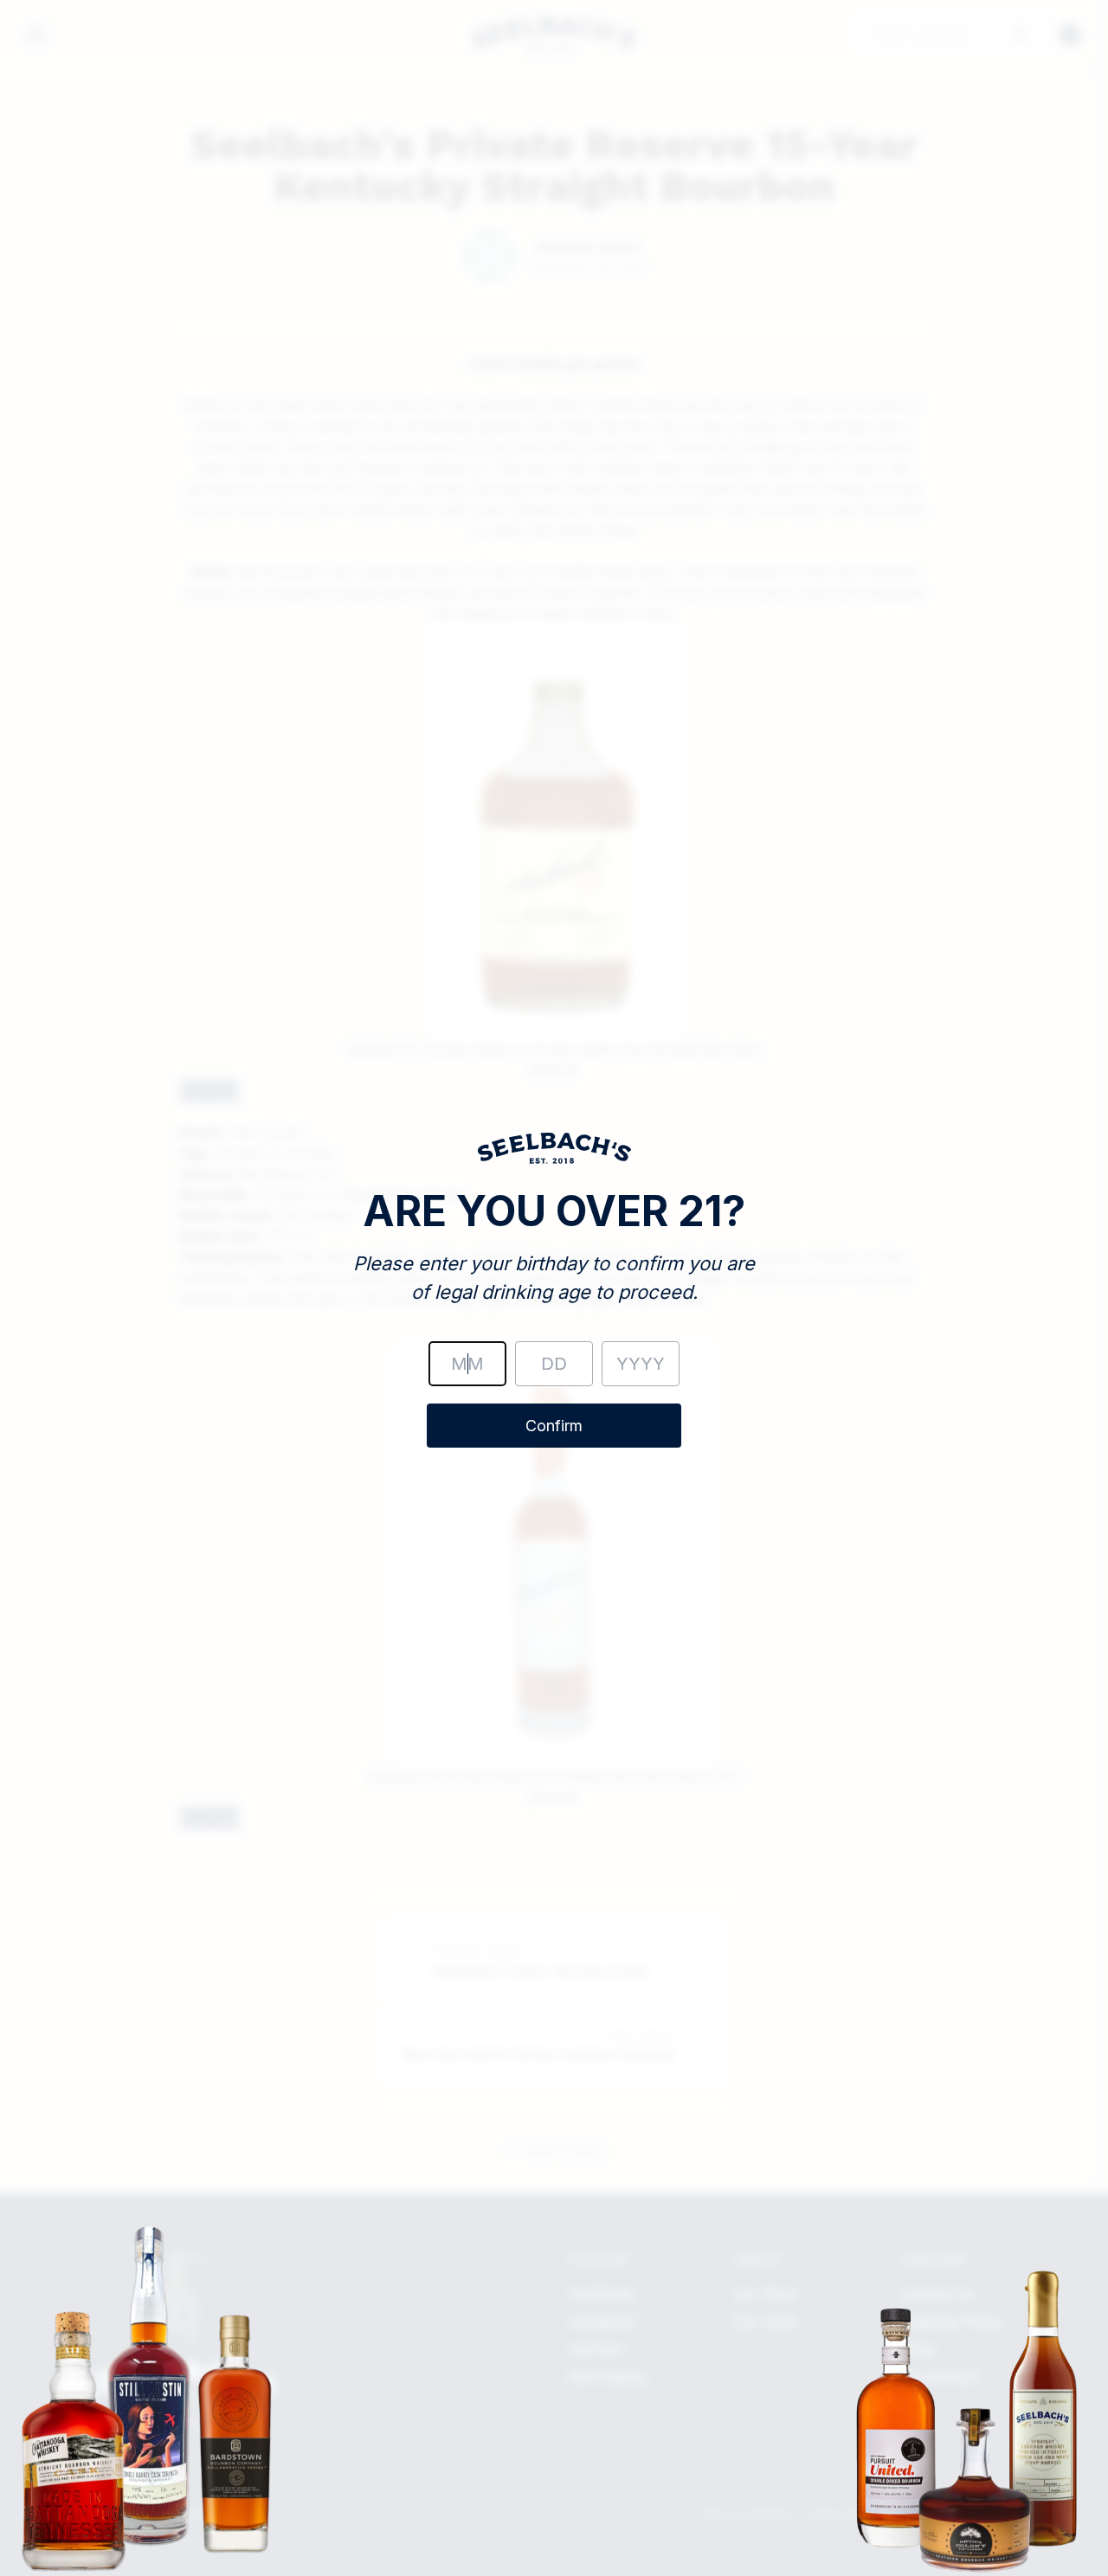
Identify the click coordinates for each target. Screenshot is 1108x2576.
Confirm (554, 1426)
